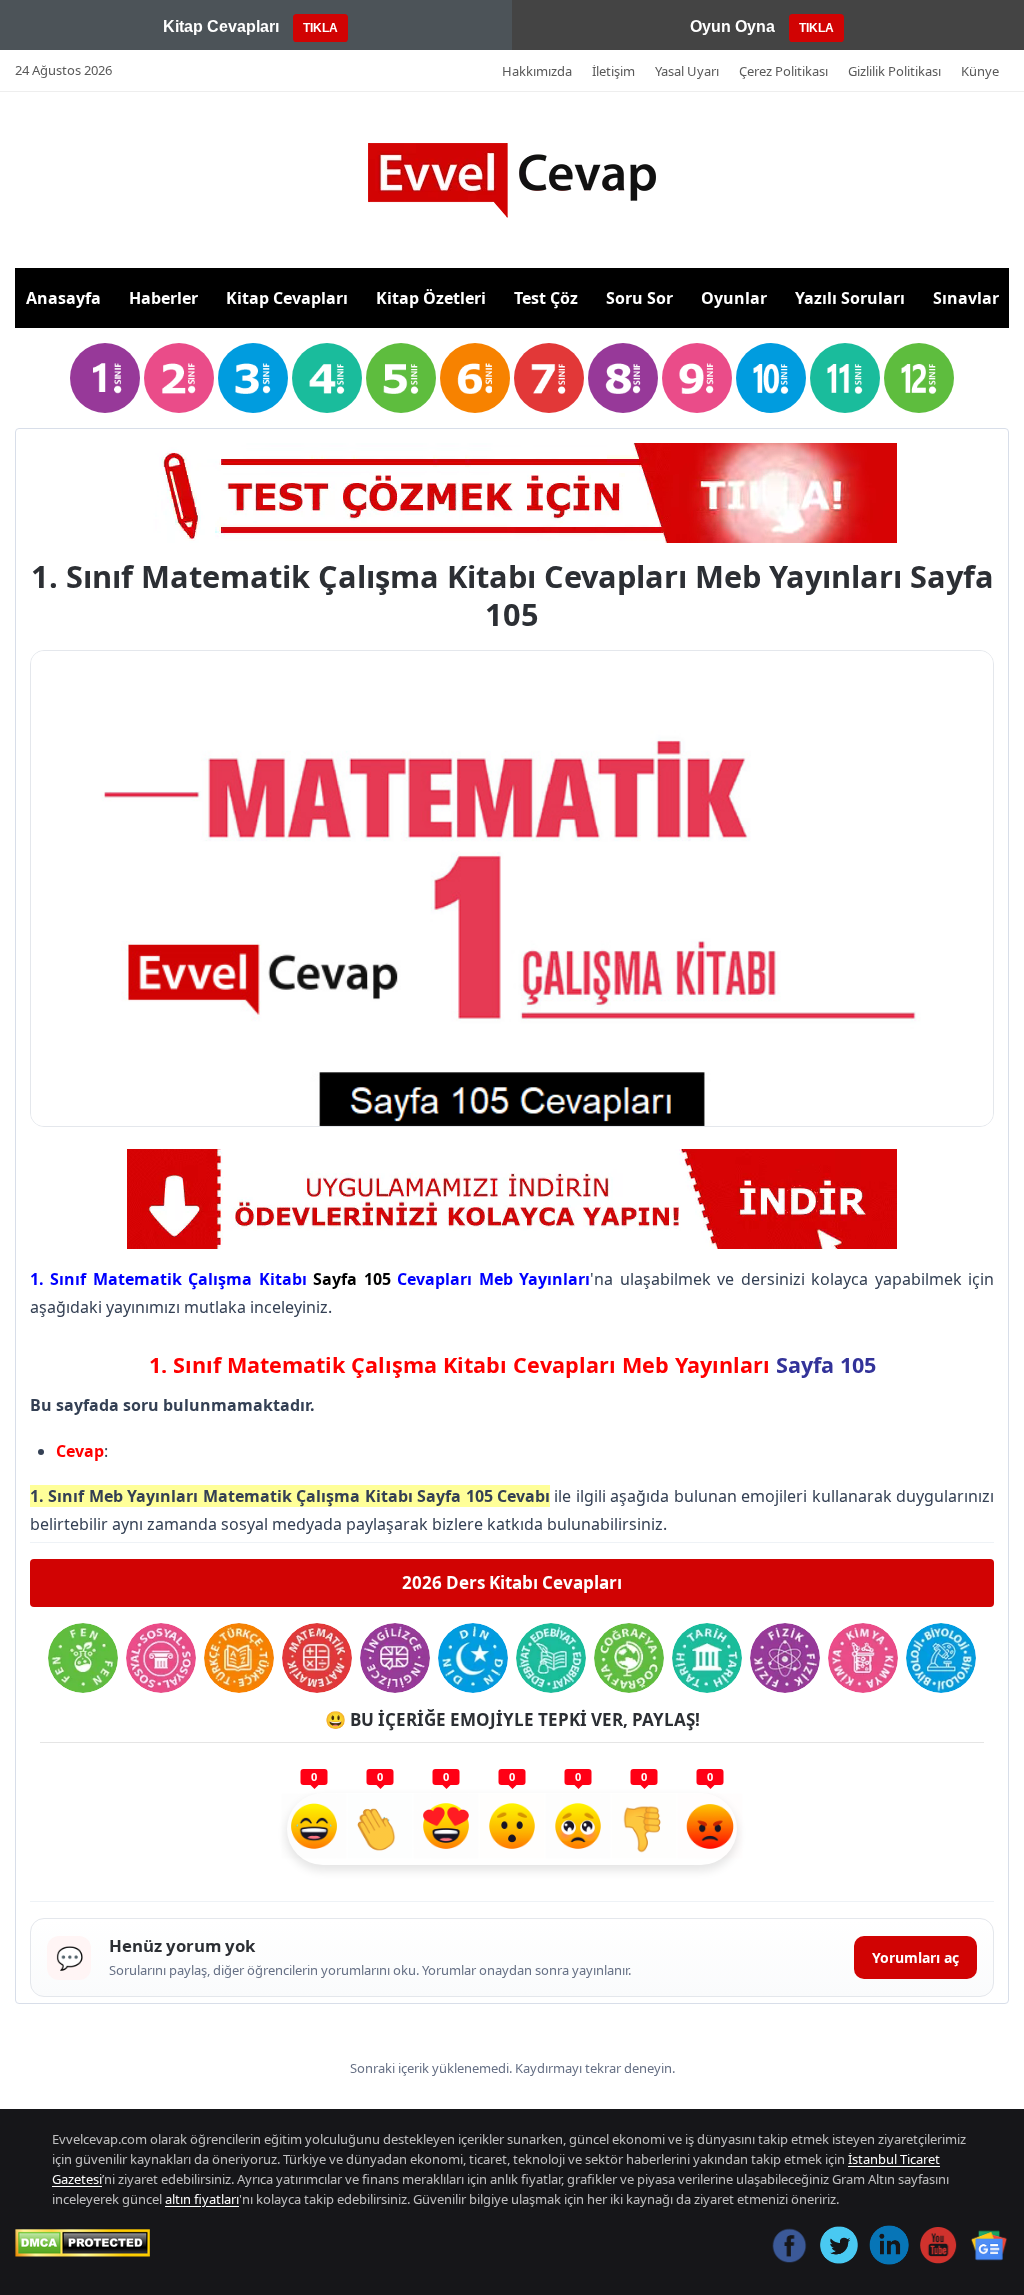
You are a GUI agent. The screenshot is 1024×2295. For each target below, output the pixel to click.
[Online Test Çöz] (512, 493)
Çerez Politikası (783, 71)
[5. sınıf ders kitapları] (401, 378)
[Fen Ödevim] (83, 1658)
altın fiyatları (202, 2199)
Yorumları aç (915, 1957)
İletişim (613, 71)
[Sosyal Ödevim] (161, 1658)
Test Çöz (546, 298)
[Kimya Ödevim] (863, 1658)
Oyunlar (734, 298)
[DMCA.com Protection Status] (82, 2243)
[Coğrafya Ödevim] (629, 1658)
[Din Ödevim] (473, 1658)
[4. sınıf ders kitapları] (327, 378)
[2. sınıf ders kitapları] (179, 378)
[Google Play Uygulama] (512, 1199)
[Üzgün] (578, 1829)
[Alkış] (380, 1829)
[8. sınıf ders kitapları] (623, 378)
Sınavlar (966, 298)
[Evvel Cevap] (512, 180)
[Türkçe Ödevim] (239, 1658)
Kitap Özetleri (431, 298)
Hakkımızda (537, 71)
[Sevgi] (446, 1829)
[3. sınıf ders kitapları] (253, 378)
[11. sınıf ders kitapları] (845, 378)
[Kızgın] (710, 1829)
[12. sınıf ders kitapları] (919, 378)
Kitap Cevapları (287, 298)
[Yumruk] (644, 1829)
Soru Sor (639, 298)
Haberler (163, 298)
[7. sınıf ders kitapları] (549, 378)
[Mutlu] (314, 1829)
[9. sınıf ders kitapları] (697, 378)
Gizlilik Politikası (894, 71)
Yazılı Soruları (850, 298)
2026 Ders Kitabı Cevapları (512, 1582)
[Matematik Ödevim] (317, 1658)
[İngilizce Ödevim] (395, 1658)
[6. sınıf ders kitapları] (475, 378)
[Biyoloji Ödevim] (941, 1658)
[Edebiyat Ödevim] (551, 1658)
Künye (980, 71)
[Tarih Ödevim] (707, 1658)
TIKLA (320, 28)
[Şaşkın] (512, 1829)
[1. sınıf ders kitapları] (105, 378)
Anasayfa (63, 298)
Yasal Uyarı (687, 71)
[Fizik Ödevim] (785, 1658)
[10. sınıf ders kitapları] (771, 378)
